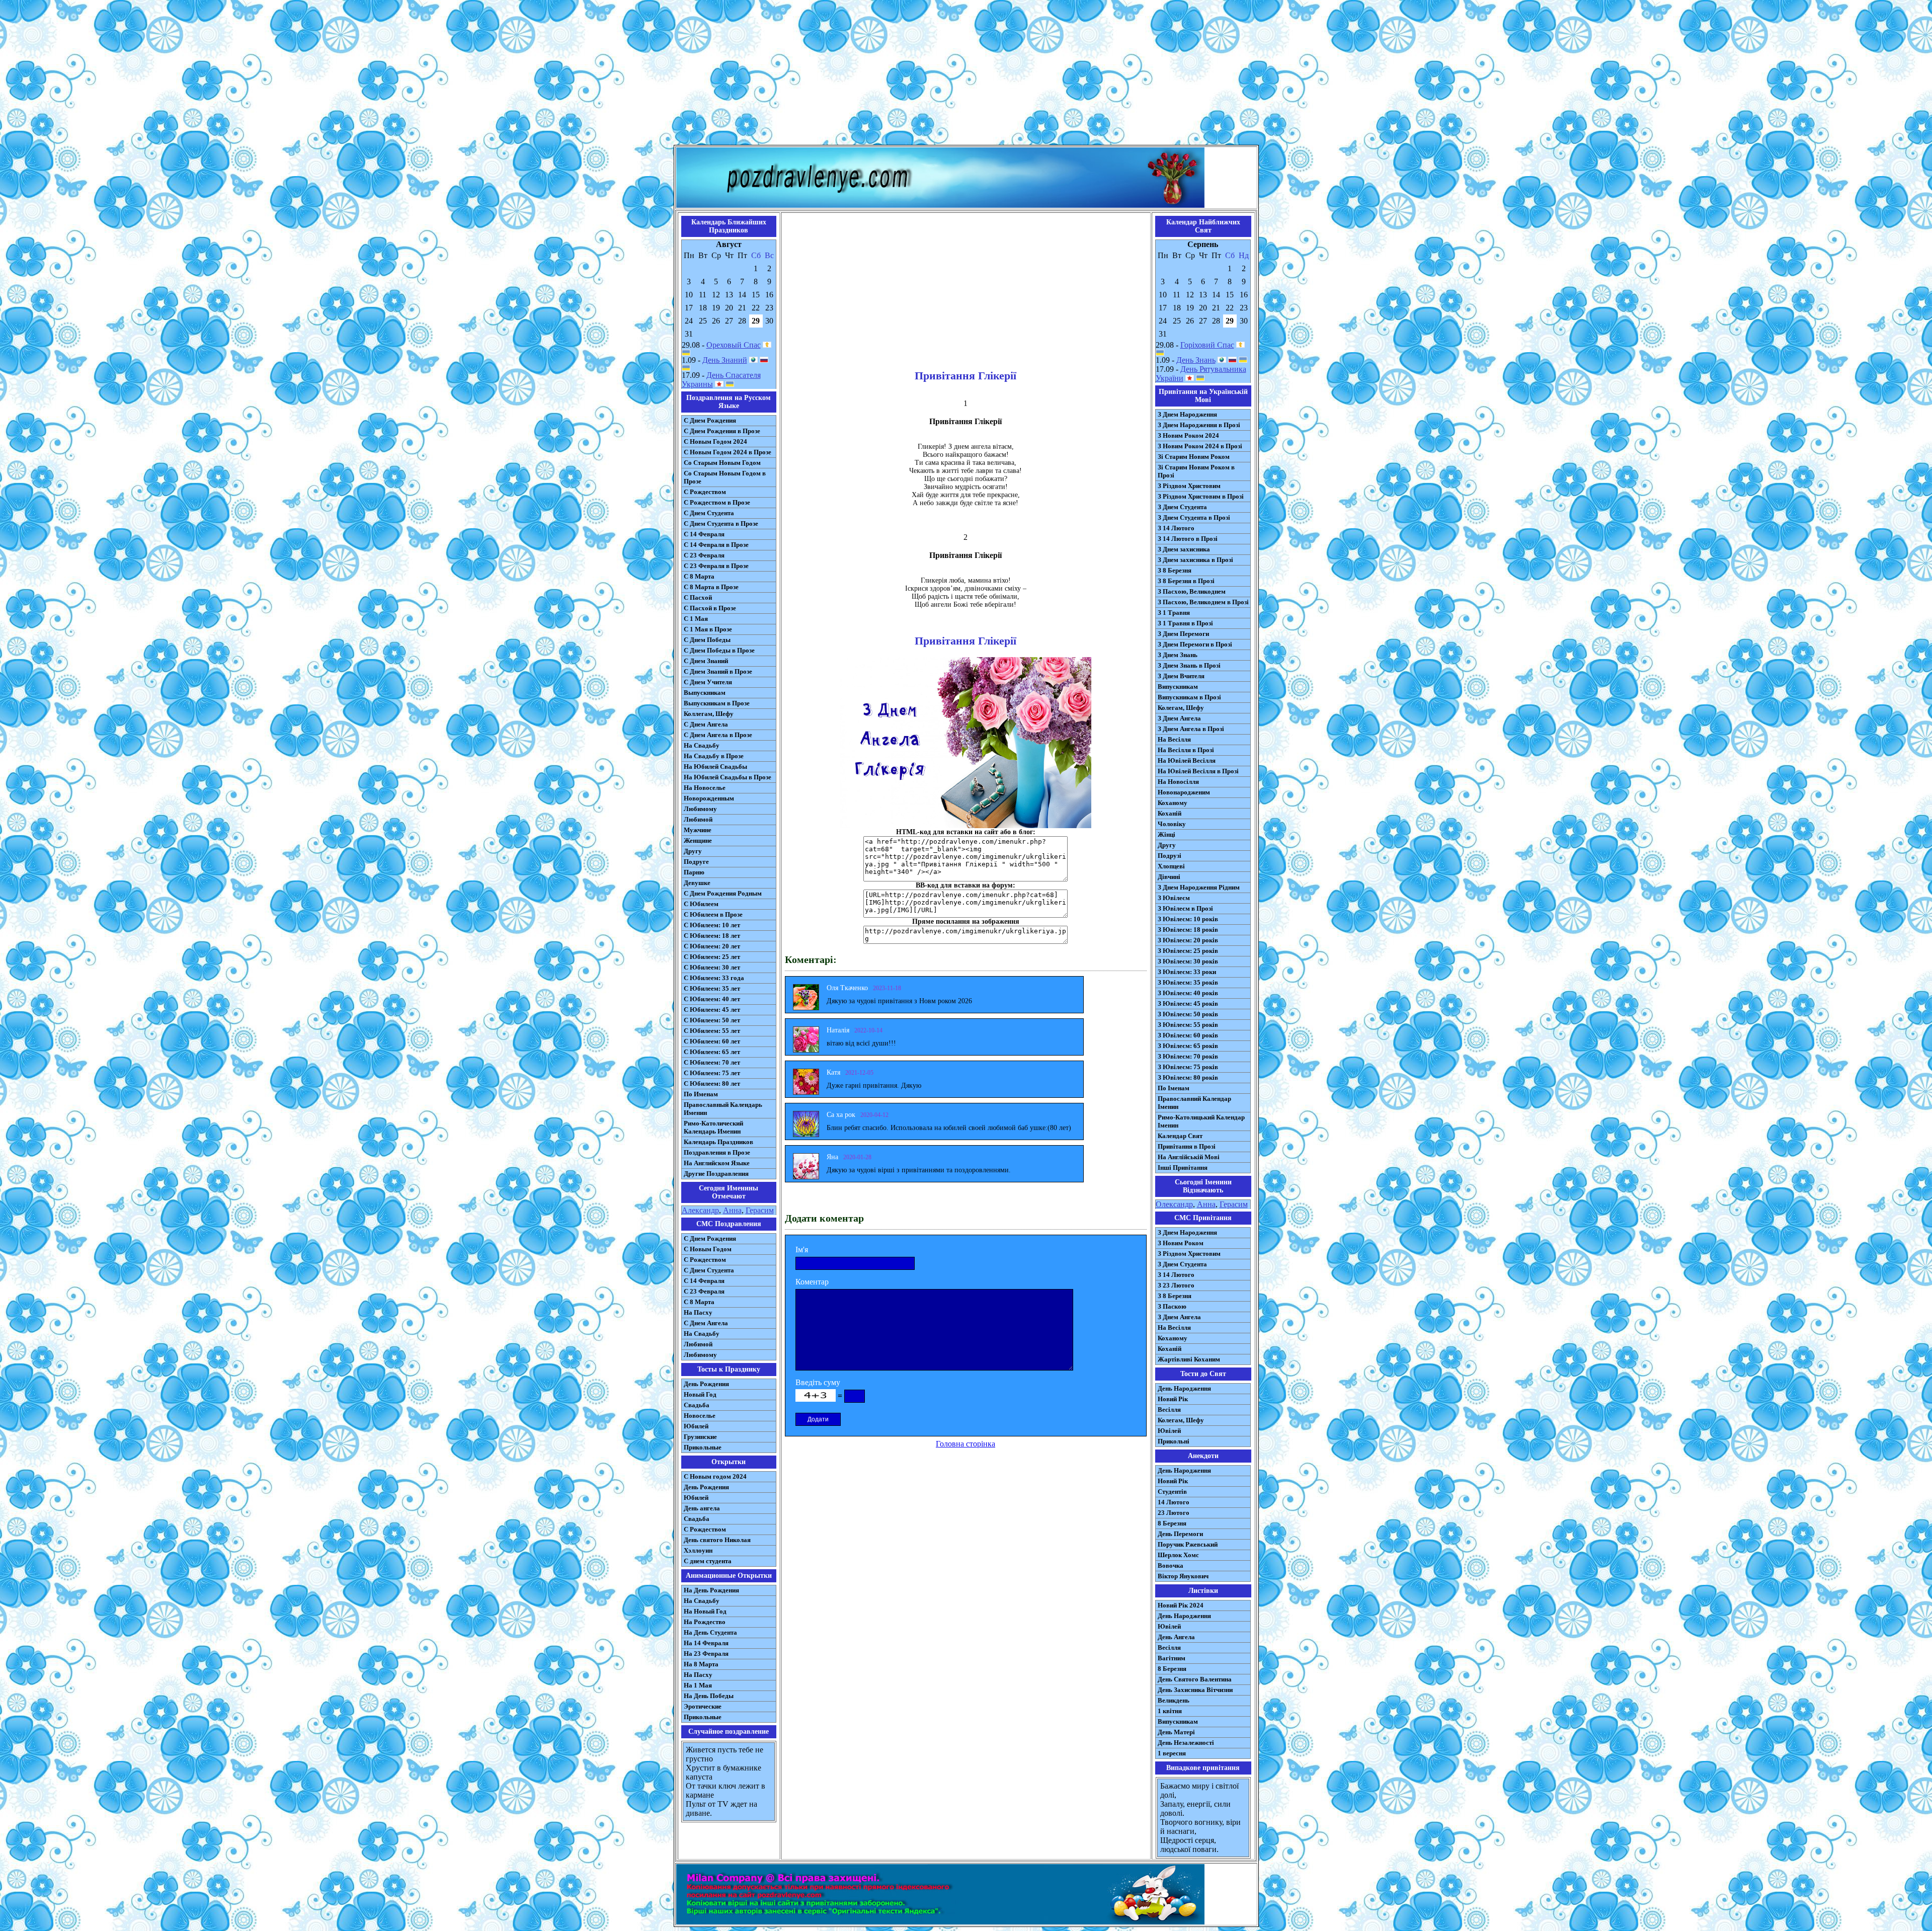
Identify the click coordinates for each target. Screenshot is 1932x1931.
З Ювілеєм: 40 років (1188, 993)
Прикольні (1174, 1441)
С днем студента (708, 1561)
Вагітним (1172, 1658)
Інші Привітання (1183, 1168)
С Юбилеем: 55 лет (712, 1031)
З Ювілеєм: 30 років (1188, 961)
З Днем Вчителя (1181, 676)
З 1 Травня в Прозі (1185, 623)
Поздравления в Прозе (717, 1152)
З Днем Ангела (1179, 718)
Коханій (1170, 813)
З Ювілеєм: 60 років (1188, 1035)
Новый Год (700, 1394)
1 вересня (1172, 1753)
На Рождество (705, 1622)
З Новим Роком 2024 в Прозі (1200, 446)
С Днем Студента (709, 513)
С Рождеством (705, 492)
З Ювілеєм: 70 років (1188, 1056)
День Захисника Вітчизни (1195, 1690)
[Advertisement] (966, 74)
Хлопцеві (1171, 866)
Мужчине (698, 830)
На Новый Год (705, 1611)
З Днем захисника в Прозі (1195, 560)
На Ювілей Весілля (1187, 760)
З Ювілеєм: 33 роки (1187, 972)
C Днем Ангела (706, 1323)
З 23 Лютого (1176, 1285)
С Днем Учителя (708, 682)
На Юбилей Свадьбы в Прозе (728, 777)
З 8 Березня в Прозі (1186, 581)
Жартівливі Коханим (1189, 1359)
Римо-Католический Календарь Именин (713, 1127)
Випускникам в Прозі (1189, 697)
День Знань (1196, 360)
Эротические (703, 1706)
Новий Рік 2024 (1181, 1605)
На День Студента (710, 1632)
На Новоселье (705, 788)
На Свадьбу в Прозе (714, 756)
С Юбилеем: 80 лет (712, 1083)
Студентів (1172, 1492)
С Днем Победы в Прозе (719, 650)
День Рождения (706, 1384)
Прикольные (703, 1447)
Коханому (1173, 803)
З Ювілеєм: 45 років (1188, 1003)
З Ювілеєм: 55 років (1188, 1025)
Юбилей (696, 1426)
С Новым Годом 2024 (715, 441)
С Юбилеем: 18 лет (712, 936)
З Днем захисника (1184, 549)
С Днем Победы (707, 640)
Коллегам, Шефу (709, 714)
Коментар (812, 1282)
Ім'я (802, 1250)
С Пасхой (698, 597)
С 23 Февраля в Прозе (716, 566)
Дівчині (1169, 877)
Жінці (1166, 834)
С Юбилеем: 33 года (714, 978)
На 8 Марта (701, 1664)
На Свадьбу (702, 745)
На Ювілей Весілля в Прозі (1198, 771)
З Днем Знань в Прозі (1189, 665)
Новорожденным (709, 798)
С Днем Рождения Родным (723, 893)
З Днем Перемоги (1183, 634)
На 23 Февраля (706, 1654)
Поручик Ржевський (1188, 1544)
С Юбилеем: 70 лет (712, 1062)
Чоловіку (1172, 824)
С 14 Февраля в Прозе (716, 545)
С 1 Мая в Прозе (708, 629)
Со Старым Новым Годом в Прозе (725, 477)
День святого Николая (717, 1540)
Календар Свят (1180, 1136)
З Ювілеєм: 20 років (1188, 940)
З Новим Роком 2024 (1188, 435)
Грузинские (700, 1437)
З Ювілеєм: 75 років (1188, 1067)
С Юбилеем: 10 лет (712, 925)
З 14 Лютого (1176, 528)
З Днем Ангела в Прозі (1191, 729)
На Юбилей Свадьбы (715, 767)
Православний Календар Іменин (1194, 1103)
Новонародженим (1184, 792)
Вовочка (1171, 1565)
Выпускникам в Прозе (717, 703)
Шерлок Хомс (1178, 1555)
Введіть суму (818, 1382)
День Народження (1184, 1388)
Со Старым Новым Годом (722, 463)
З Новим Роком (1181, 1243)
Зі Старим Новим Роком (1194, 457)
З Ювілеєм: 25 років (1188, 951)
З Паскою (1172, 1306)
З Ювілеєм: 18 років (1188, 930)
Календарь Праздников (718, 1142)
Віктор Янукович (1183, 1576)
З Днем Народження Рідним (1199, 887)
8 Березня (1172, 1523)
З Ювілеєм (1174, 898)
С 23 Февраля (704, 555)
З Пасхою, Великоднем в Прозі (1203, 602)
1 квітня (1170, 1711)
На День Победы (709, 1696)
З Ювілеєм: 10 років (1188, 919)
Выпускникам (705, 693)
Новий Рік (1173, 1399)
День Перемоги (1180, 1534)
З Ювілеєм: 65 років (1188, 1046)
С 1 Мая (696, 619)
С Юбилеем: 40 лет (712, 999)
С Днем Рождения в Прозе (722, 431)
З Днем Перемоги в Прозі (1195, 644)
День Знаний (725, 360)
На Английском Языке (717, 1163)
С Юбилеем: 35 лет (712, 988)
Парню (694, 872)
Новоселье (700, 1416)
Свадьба (697, 1405)
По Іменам (1174, 1088)
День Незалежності (1186, 1743)
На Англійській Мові (1189, 1157)
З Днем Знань (1178, 655)
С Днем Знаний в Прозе (718, 671)
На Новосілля (1178, 782)
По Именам (701, 1094)
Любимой (698, 819)
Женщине (698, 840)
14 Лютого (1174, 1502)
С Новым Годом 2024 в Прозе (728, 452)
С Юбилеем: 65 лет (712, 1052)
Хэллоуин (698, 1550)
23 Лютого (1174, 1513)
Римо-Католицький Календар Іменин (1201, 1121)
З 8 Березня (1175, 570)
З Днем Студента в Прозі (1194, 517)
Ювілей (1169, 1431)
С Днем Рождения (710, 420)
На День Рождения (711, 1590)
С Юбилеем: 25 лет (712, 957)
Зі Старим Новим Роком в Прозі (1196, 471)
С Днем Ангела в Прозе (718, 735)
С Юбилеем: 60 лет (712, 1041)
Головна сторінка (965, 1444)
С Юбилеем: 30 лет (712, 967)
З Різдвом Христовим (1189, 486)
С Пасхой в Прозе (710, 608)
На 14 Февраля (706, 1643)
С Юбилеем (701, 904)
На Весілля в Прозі (1186, 750)
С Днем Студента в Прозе (721, 524)
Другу (693, 851)
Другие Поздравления (716, 1174)
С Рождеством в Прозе (717, 502)
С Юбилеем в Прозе (713, 914)
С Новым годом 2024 (715, 1476)
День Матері (1176, 1732)
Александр (700, 1210)
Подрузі (1170, 856)
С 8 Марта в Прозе (711, 587)
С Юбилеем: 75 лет (712, 1073)
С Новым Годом (708, 1249)
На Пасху (698, 1312)
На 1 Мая (698, 1685)
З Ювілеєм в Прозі (1185, 908)
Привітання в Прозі (1187, 1146)
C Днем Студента (709, 1270)
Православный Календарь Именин (723, 1109)
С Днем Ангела (706, 724)
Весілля (1169, 1410)
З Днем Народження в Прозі (1199, 425)
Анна (732, 1210)
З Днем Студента (1182, 507)
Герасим (760, 1210)
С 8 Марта (699, 576)
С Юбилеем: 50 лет (712, 1020)
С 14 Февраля (704, 534)
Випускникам (1178, 687)
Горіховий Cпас (1207, 345)
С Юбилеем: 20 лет (712, 946)
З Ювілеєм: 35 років (1188, 982)
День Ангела (1176, 1637)
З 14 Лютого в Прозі (1188, 539)
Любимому (700, 809)
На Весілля (1174, 739)
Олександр (1174, 1204)
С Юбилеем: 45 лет (712, 1010)
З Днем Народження (1187, 414)
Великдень (1174, 1700)
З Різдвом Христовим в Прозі (1201, 496)
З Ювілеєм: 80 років (1188, 1077)
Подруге (696, 862)
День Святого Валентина (1195, 1679)
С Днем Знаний (706, 661)
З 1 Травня (1174, 613)
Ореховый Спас (734, 345)
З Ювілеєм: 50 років (1188, 1014)
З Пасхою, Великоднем (1192, 591)
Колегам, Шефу (1181, 708)
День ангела (702, 1508)
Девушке (697, 883)
